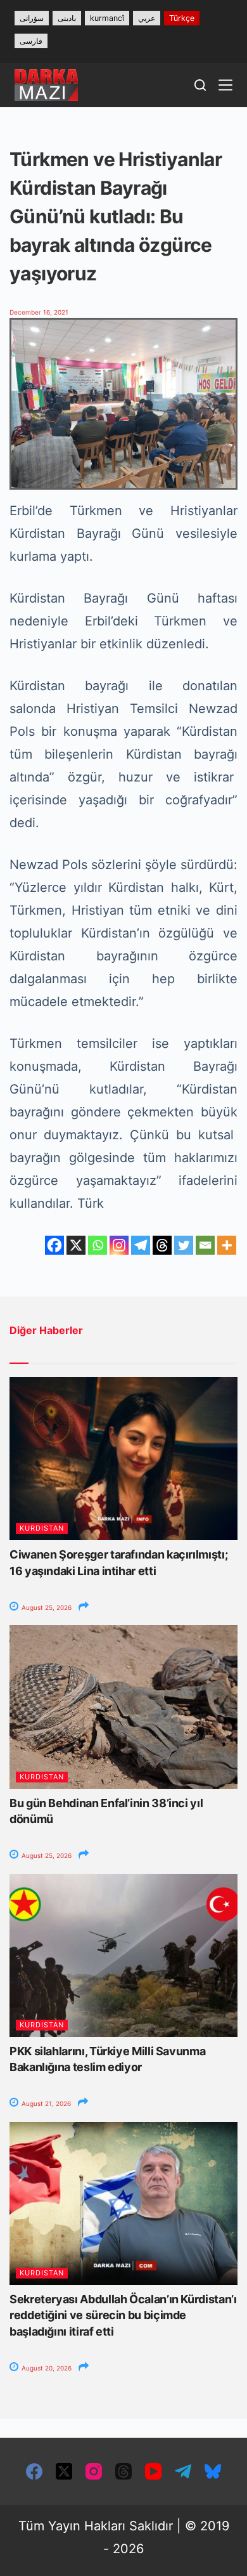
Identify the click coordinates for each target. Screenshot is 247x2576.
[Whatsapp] (98, 1245)
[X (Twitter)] (64, 2471)
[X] (76, 1245)
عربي (147, 18)
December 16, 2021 (39, 312)
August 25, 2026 (46, 1607)
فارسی (31, 41)
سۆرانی (32, 18)
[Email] (205, 1245)
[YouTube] (153, 2471)
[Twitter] (184, 1245)
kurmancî (107, 18)
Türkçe (182, 18)
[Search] (200, 85)
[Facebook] (54, 1245)
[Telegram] (141, 1245)
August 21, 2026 (45, 2103)
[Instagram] (119, 1245)
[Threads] (162, 1245)
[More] (227, 1245)
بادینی (67, 18)
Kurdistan (42, 1528)
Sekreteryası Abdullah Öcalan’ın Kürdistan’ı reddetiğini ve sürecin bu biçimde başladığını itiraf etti (123, 2315)
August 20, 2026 (46, 2368)
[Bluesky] (213, 2471)
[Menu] (225, 85)
